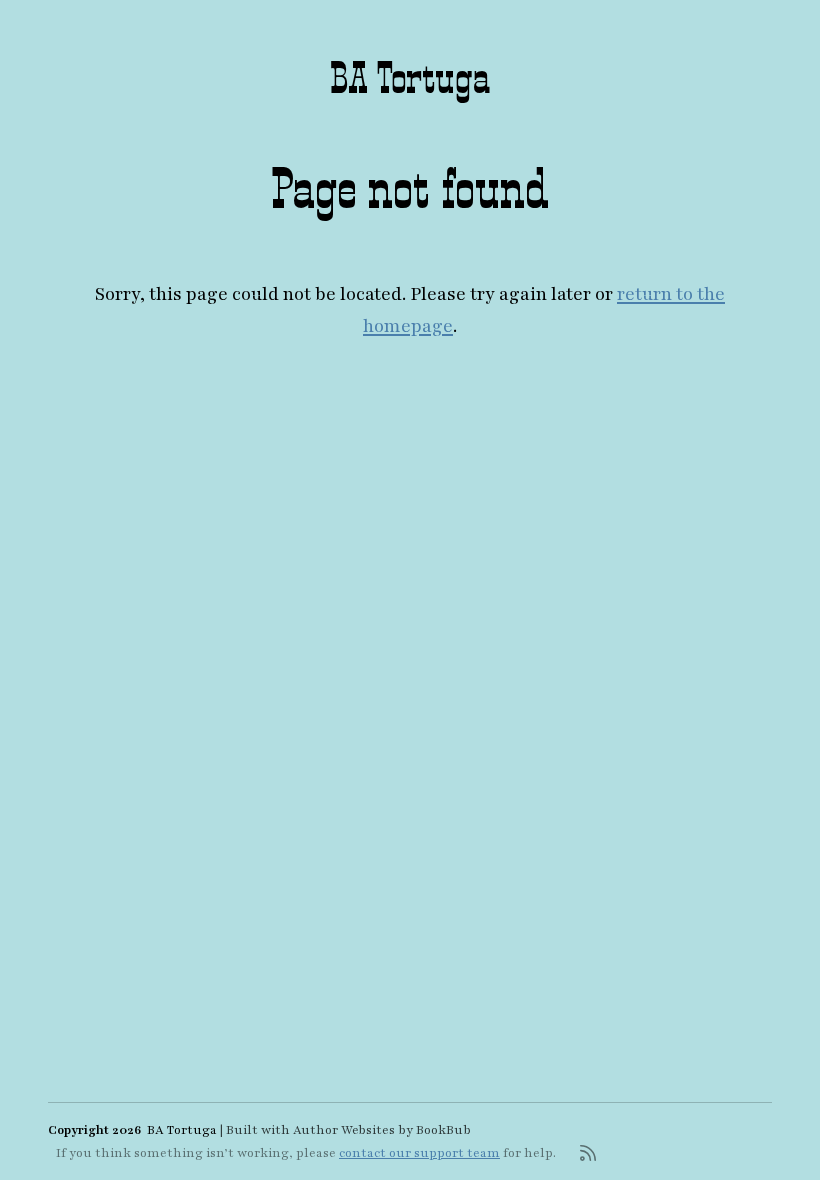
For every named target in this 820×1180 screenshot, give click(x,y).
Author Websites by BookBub (382, 1130)
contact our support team (419, 1153)
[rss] (588, 1153)
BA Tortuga (410, 77)
